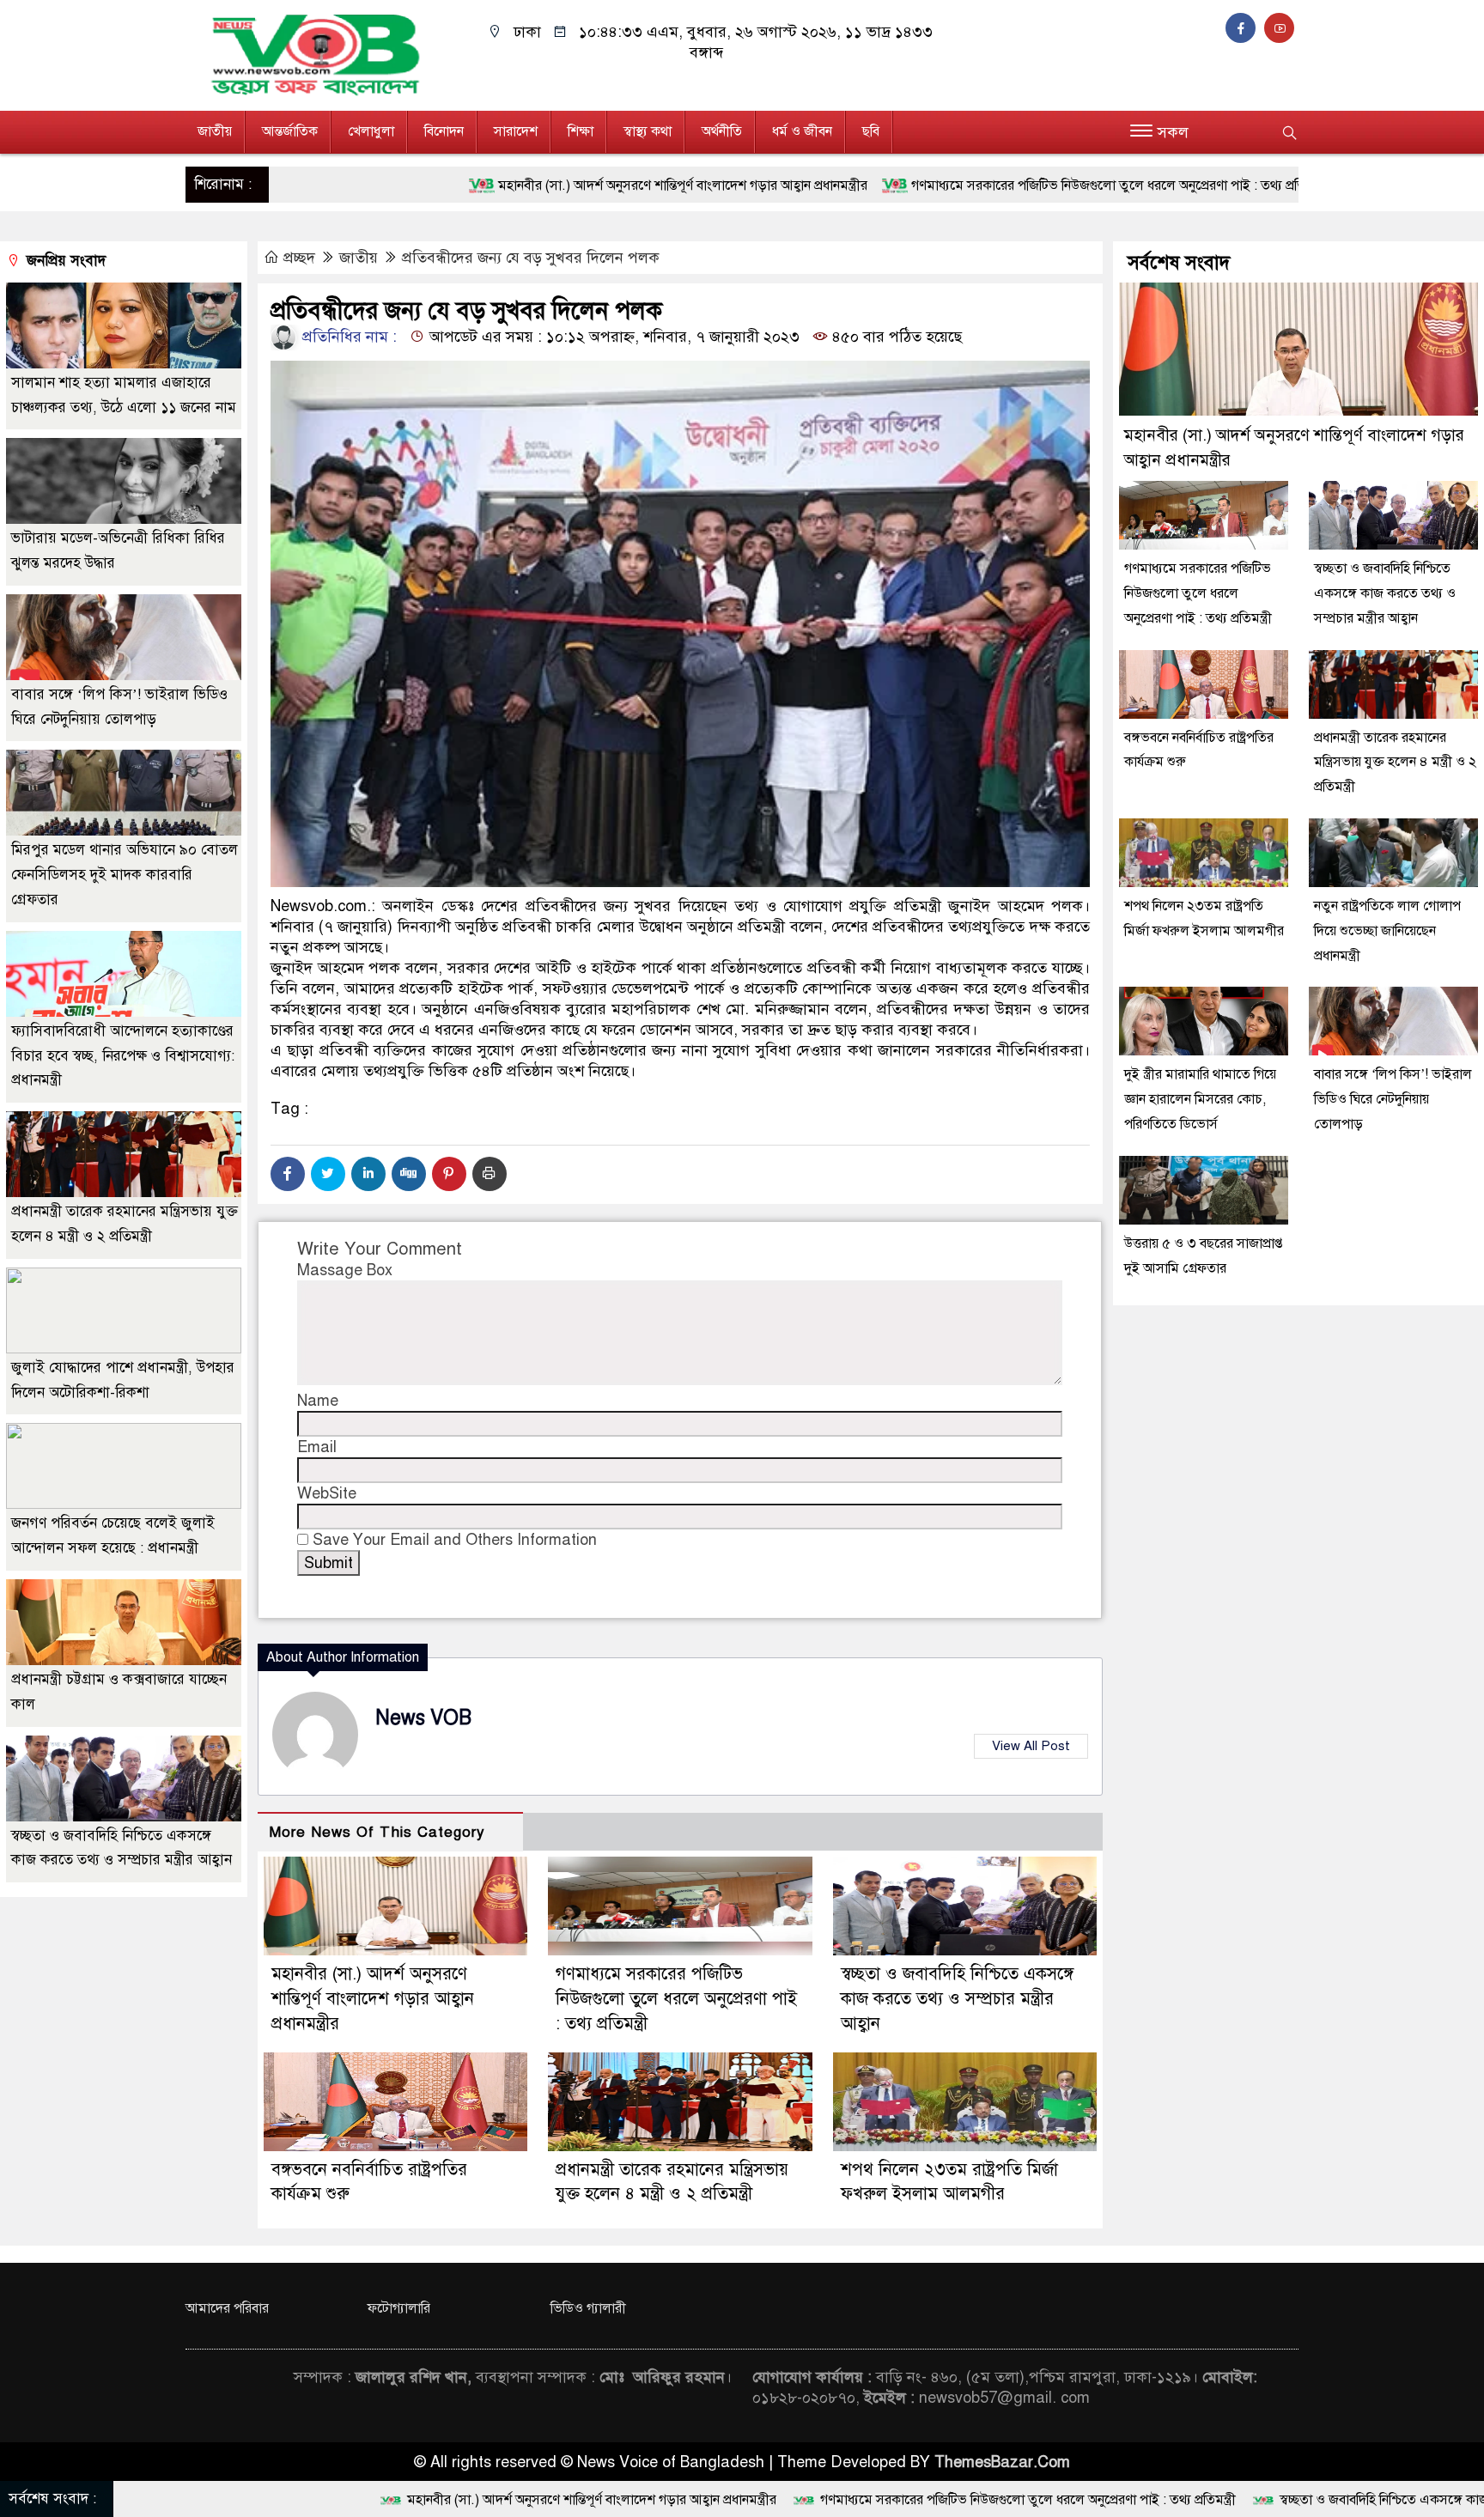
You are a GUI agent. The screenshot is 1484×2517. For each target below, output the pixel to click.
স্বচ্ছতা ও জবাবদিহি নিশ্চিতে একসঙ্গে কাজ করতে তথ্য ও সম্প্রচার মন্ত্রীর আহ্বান (957, 1999)
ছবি (871, 131)
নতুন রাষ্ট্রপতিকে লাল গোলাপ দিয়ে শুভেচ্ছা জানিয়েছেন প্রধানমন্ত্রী (1387, 931)
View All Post (1031, 1746)
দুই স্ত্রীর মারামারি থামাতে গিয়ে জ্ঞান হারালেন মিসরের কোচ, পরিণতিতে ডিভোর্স (1200, 1099)
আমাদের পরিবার (227, 2308)
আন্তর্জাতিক (290, 131)
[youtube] (1281, 28)
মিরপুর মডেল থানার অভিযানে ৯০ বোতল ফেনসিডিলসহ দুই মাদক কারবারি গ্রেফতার (125, 875)
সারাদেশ (516, 131)
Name (318, 1401)
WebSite (327, 1493)
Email (317, 1447)
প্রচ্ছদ (299, 258)
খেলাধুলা (371, 131)
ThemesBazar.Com (1002, 2462)
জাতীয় (215, 131)
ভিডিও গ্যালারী (588, 2308)
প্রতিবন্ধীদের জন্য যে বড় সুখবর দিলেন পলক (531, 258)
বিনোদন (444, 131)
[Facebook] (288, 1174)
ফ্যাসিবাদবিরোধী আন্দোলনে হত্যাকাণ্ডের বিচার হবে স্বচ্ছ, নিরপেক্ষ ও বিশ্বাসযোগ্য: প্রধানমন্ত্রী (123, 1056)
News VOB (423, 1718)
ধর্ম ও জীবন (802, 131)
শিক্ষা (581, 131)
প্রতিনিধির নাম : (347, 337)
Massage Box (345, 1270)
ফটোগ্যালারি (399, 2308)
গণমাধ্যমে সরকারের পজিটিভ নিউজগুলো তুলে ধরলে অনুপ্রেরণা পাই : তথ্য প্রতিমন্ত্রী (886, 185)
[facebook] (1245, 28)
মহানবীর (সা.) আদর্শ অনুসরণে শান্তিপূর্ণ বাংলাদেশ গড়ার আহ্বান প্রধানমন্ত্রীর (450, 185)
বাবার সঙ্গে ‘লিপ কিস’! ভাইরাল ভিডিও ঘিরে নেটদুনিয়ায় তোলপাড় (1393, 1099)
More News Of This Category (377, 1832)
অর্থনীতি (722, 131)
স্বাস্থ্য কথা (648, 131)
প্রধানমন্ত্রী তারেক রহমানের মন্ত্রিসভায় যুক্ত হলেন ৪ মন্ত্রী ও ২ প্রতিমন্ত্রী (1395, 763)
